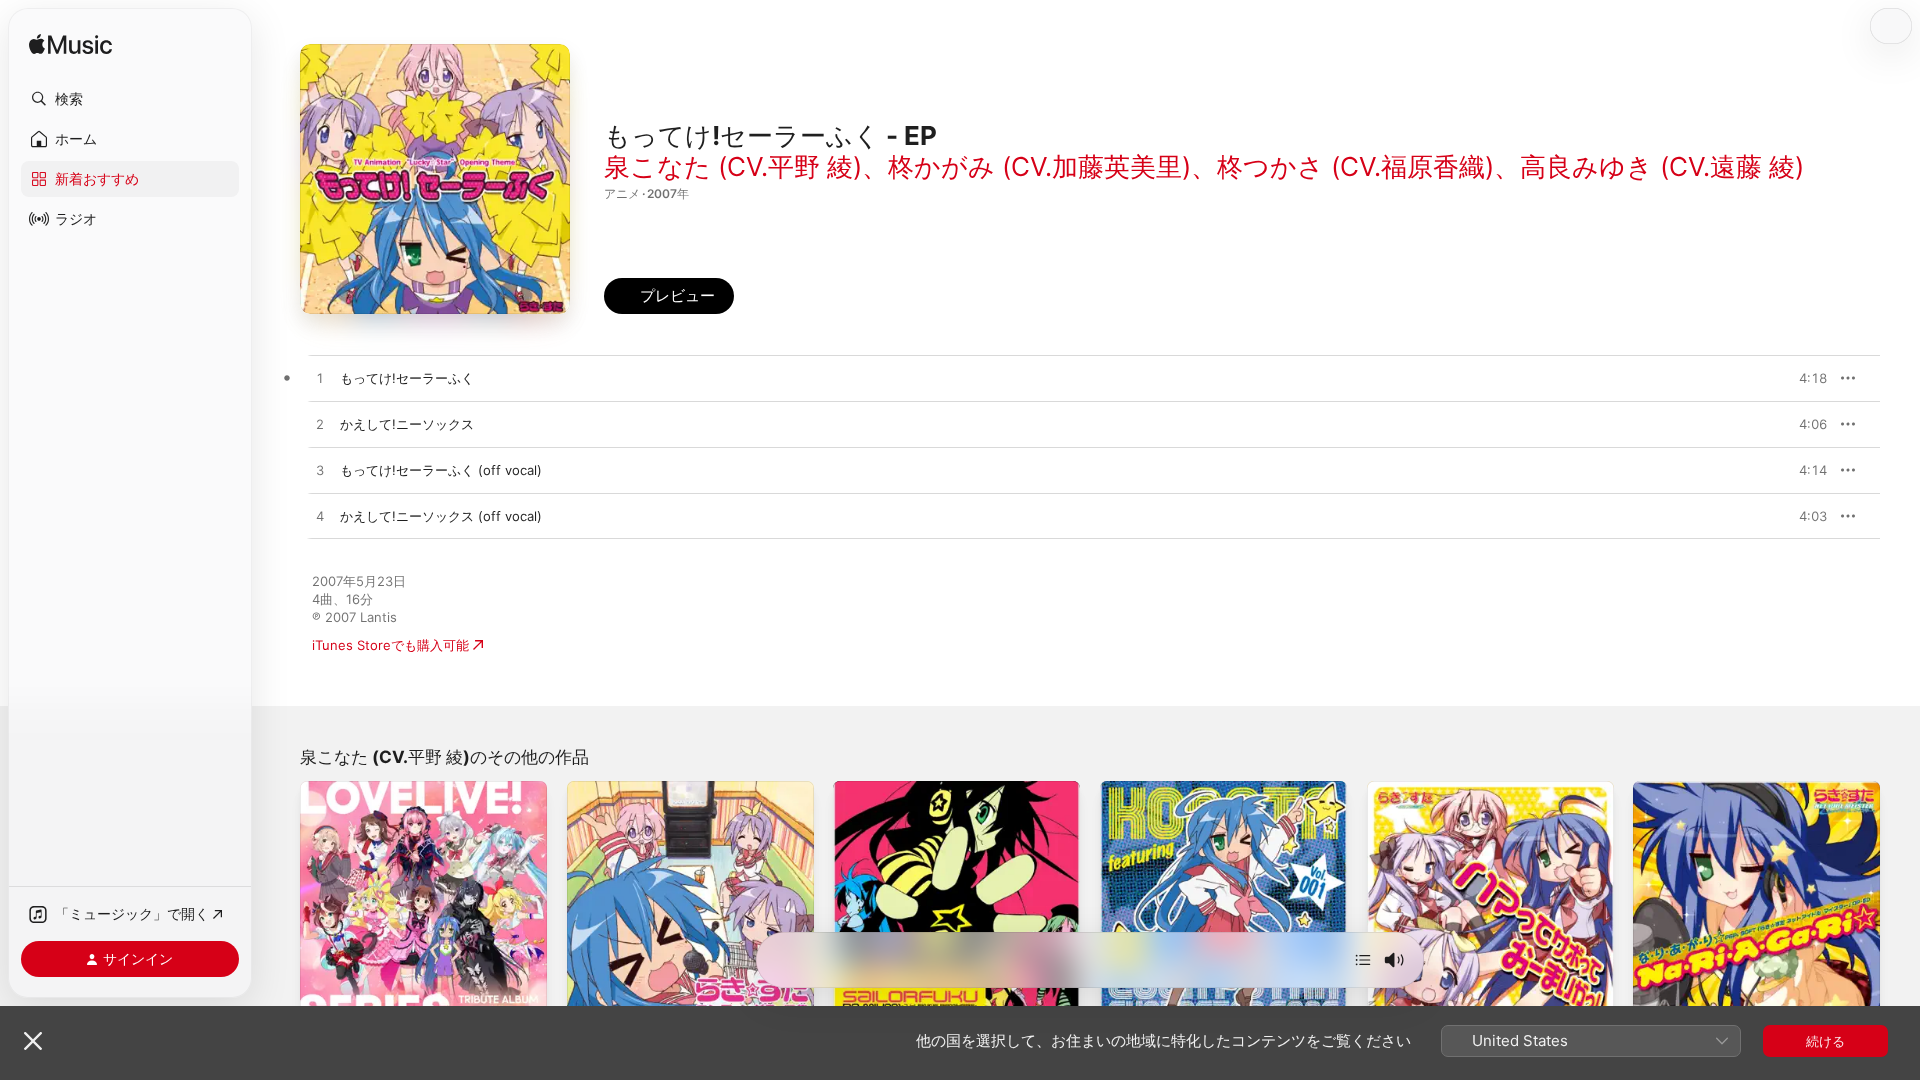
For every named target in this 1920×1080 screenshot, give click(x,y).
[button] (130, 99)
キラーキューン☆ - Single (378, 789)
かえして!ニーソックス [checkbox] (407, 424)
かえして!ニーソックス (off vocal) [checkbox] (441, 516)
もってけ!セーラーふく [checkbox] (407, 378)
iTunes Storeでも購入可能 (390, 645)
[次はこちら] (1363, 960)
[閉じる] (33, 1041)
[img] (70, 45)
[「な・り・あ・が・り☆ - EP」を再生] (1658, 1003)
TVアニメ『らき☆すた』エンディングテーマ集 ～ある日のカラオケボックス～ (686, 797)
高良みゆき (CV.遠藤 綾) (1662, 166)
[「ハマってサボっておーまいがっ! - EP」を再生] (1392, 1003)
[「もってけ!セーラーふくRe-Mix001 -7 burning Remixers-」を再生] (858, 1003)
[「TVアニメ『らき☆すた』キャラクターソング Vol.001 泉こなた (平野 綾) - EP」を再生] (1125, 1003)
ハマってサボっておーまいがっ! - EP (1475, 789)
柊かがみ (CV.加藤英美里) (1039, 166)
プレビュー (1802, 378)
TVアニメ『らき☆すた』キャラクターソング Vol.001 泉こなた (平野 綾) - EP (1219, 797)
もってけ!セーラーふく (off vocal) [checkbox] (441, 470)
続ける (1825, 1041)
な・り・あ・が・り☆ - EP (1713, 789)
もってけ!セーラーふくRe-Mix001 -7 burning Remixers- (941, 797)
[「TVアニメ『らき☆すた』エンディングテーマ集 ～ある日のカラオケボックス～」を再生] (592, 1003)
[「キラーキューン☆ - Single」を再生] (325, 1003)
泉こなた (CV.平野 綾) (733, 166)
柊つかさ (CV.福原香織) (1355, 166)
